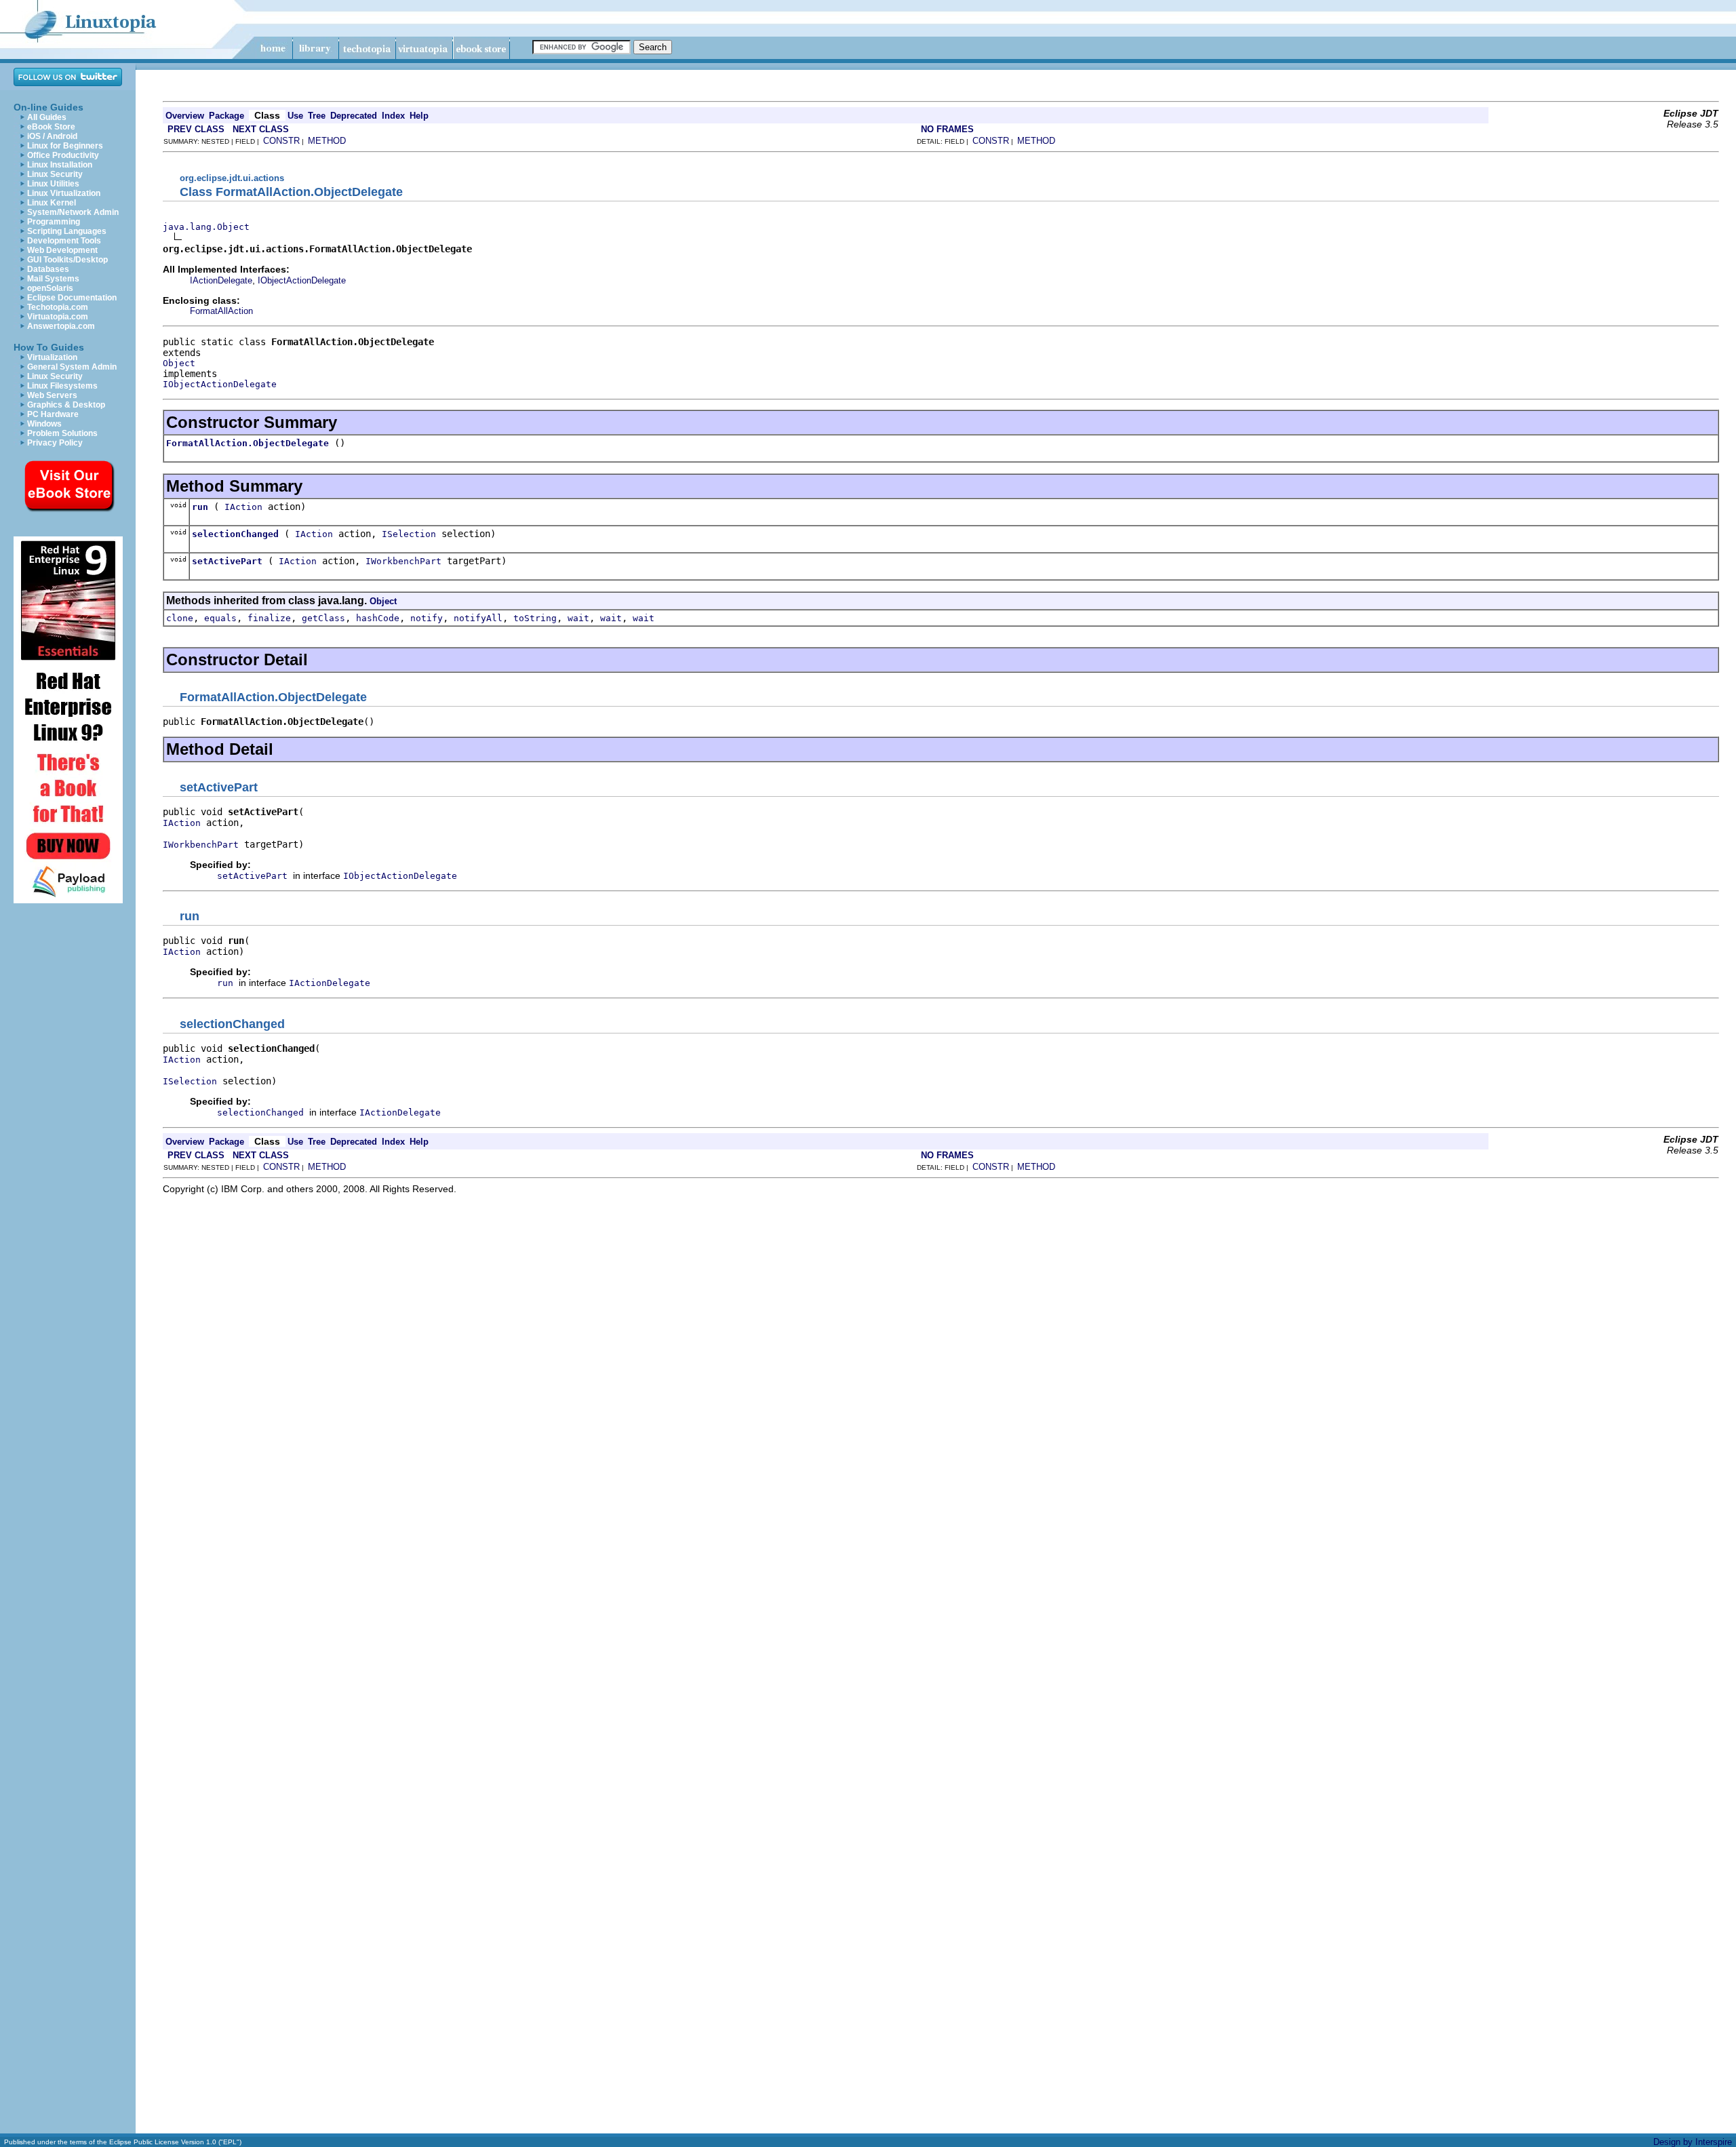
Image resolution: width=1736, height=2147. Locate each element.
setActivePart (227, 561)
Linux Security (55, 174)
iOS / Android (52, 136)
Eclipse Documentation (72, 298)
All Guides (47, 117)
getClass (323, 618)
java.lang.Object (206, 227)
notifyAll (478, 618)
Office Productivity (63, 155)
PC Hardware (53, 414)
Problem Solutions (62, 433)
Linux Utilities (53, 184)
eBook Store (51, 127)
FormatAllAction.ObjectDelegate (248, 443)
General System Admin (72, 367)
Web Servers (52, 395)
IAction (243, 507)
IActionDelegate (221, 280)
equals (220, 618)
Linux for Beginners (65, 146)
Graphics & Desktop (66, 405)
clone (180, 618)
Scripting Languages (67, 231)
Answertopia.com (61, 326)
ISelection (409, 534)
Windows (44, 424)
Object (179, 363)
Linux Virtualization (64, 193)
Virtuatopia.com (58, 317)
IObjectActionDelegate (302, 280)
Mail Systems (53, 279)
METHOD (327, 141)
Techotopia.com (58, 307)
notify (427, 618)
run (200, 507)
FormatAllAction (221, 311)
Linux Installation (60, 165)
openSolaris (50, 288)
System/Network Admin (73, 212)
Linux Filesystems (62, 386)
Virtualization (52, 357)
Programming (54, 222)
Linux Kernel (52, 203)
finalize (269, 618)
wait (578, 618)
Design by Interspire (1693, 2142)
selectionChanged (235, 534)
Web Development (62, 250)
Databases (48, 269)
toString (535, 618)
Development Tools (64, 241)
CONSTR (281, 141)
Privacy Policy (55, 443)
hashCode (378, 618)
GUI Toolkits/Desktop (67, 260)
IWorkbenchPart (403, 561)
